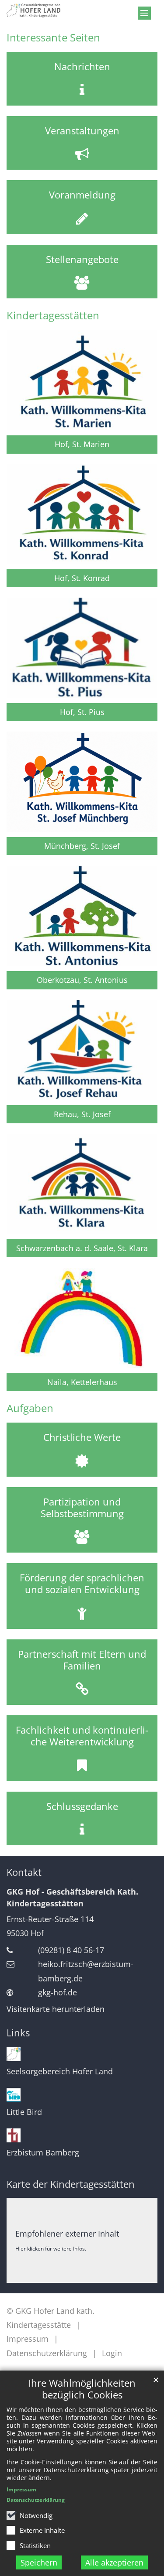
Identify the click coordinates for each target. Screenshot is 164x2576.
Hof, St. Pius (82, 712)
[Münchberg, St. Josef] (82, 782)
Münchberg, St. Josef (82, 846)
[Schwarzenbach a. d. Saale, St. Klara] (82, 1184)
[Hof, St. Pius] (82, 648)
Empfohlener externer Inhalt (67, 2234)
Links (18, 2033)
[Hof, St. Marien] (82, 380)
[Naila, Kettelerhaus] (82, 1318)
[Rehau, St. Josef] (82, 1050)
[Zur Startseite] (82, 10)
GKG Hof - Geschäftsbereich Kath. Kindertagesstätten (72, 1897)
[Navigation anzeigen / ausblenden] (144, 13)
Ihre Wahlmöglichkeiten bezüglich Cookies (82, 2389)
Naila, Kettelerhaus (82, 1382)
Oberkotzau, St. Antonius (82, 980)
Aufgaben (30, 1408)
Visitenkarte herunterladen (56, 2009)
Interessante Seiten (53, 38)
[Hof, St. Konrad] (82, 514)
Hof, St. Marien (82, 444)
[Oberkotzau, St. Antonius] (82, 916)
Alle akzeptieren (114, 2562)
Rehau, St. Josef (82, 1114)
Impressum (21, 2489)
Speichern (39, 2562)
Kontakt (24, 1872)
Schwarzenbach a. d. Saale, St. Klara (82, 1248)
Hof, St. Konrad (82, 578)
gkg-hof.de (58, 1992)
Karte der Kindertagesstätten (71, 2184)
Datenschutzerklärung (36, 2500)
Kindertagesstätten (53, 315)
